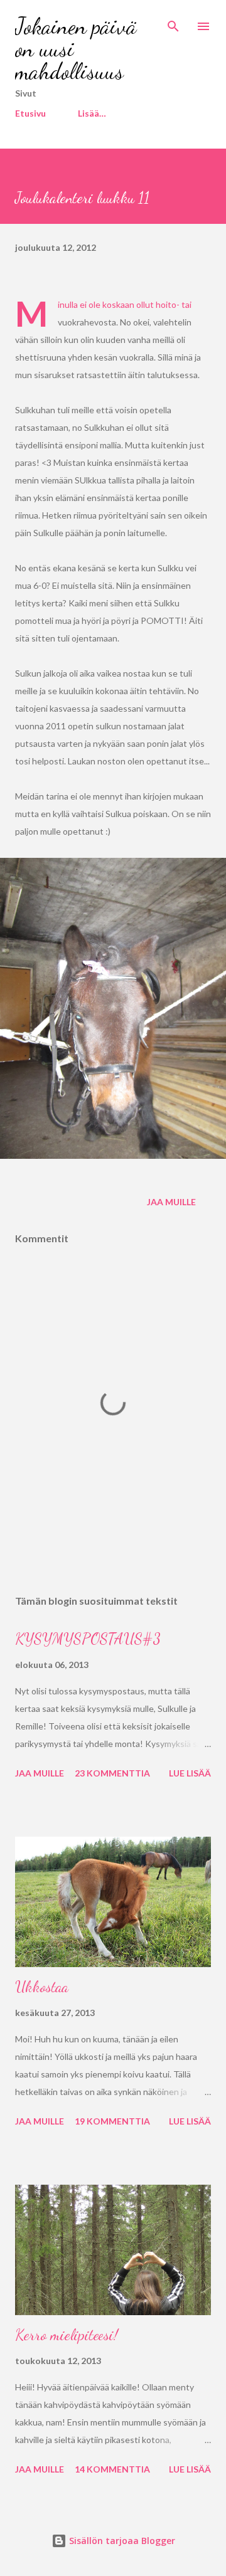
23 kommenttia (112, 1773)
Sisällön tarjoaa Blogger (121, 2541)
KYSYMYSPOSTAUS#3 (88, 1639)
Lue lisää (190, 1773)
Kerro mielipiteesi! (67, 2335)
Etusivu (30, 113)
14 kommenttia (112, 2469)
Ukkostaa (42, 1987)
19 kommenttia (112, 2121)
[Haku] (173, 23)
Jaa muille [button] (171, 1202)
